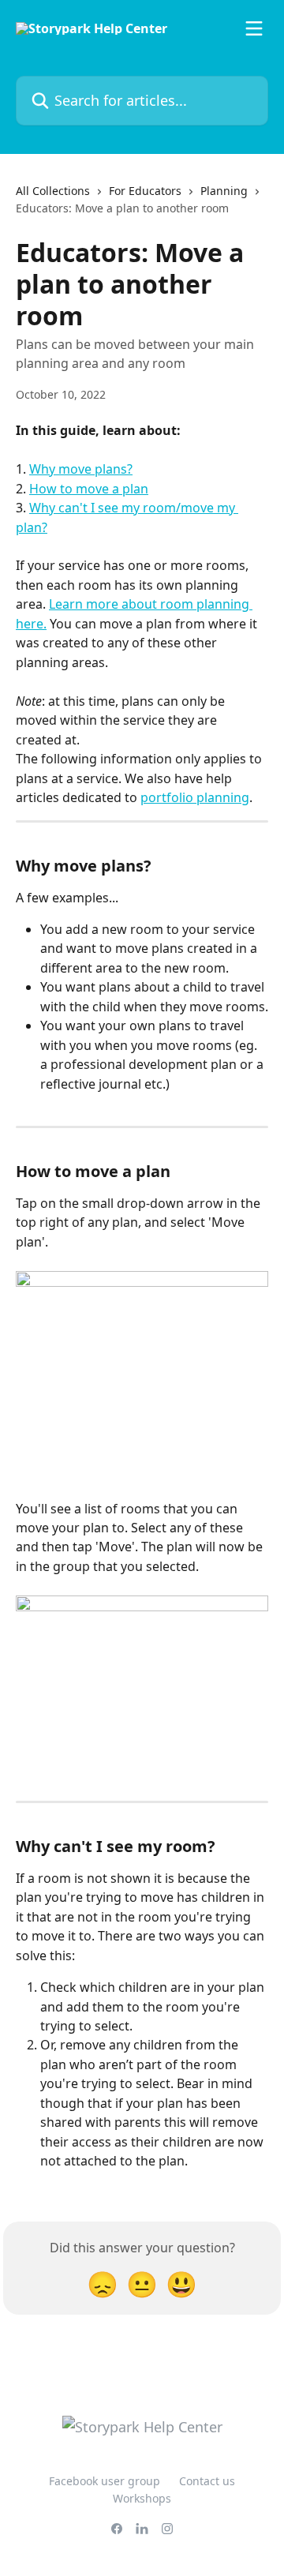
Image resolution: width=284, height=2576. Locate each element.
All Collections (53, 191)
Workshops (142, 2498)
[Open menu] (254, 28)
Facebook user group (105, 2481)
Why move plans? (81, 469)
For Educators (145, 191)
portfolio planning (195, 797)
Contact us (207, 2481)
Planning (224, 191)
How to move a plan (89, 489)
